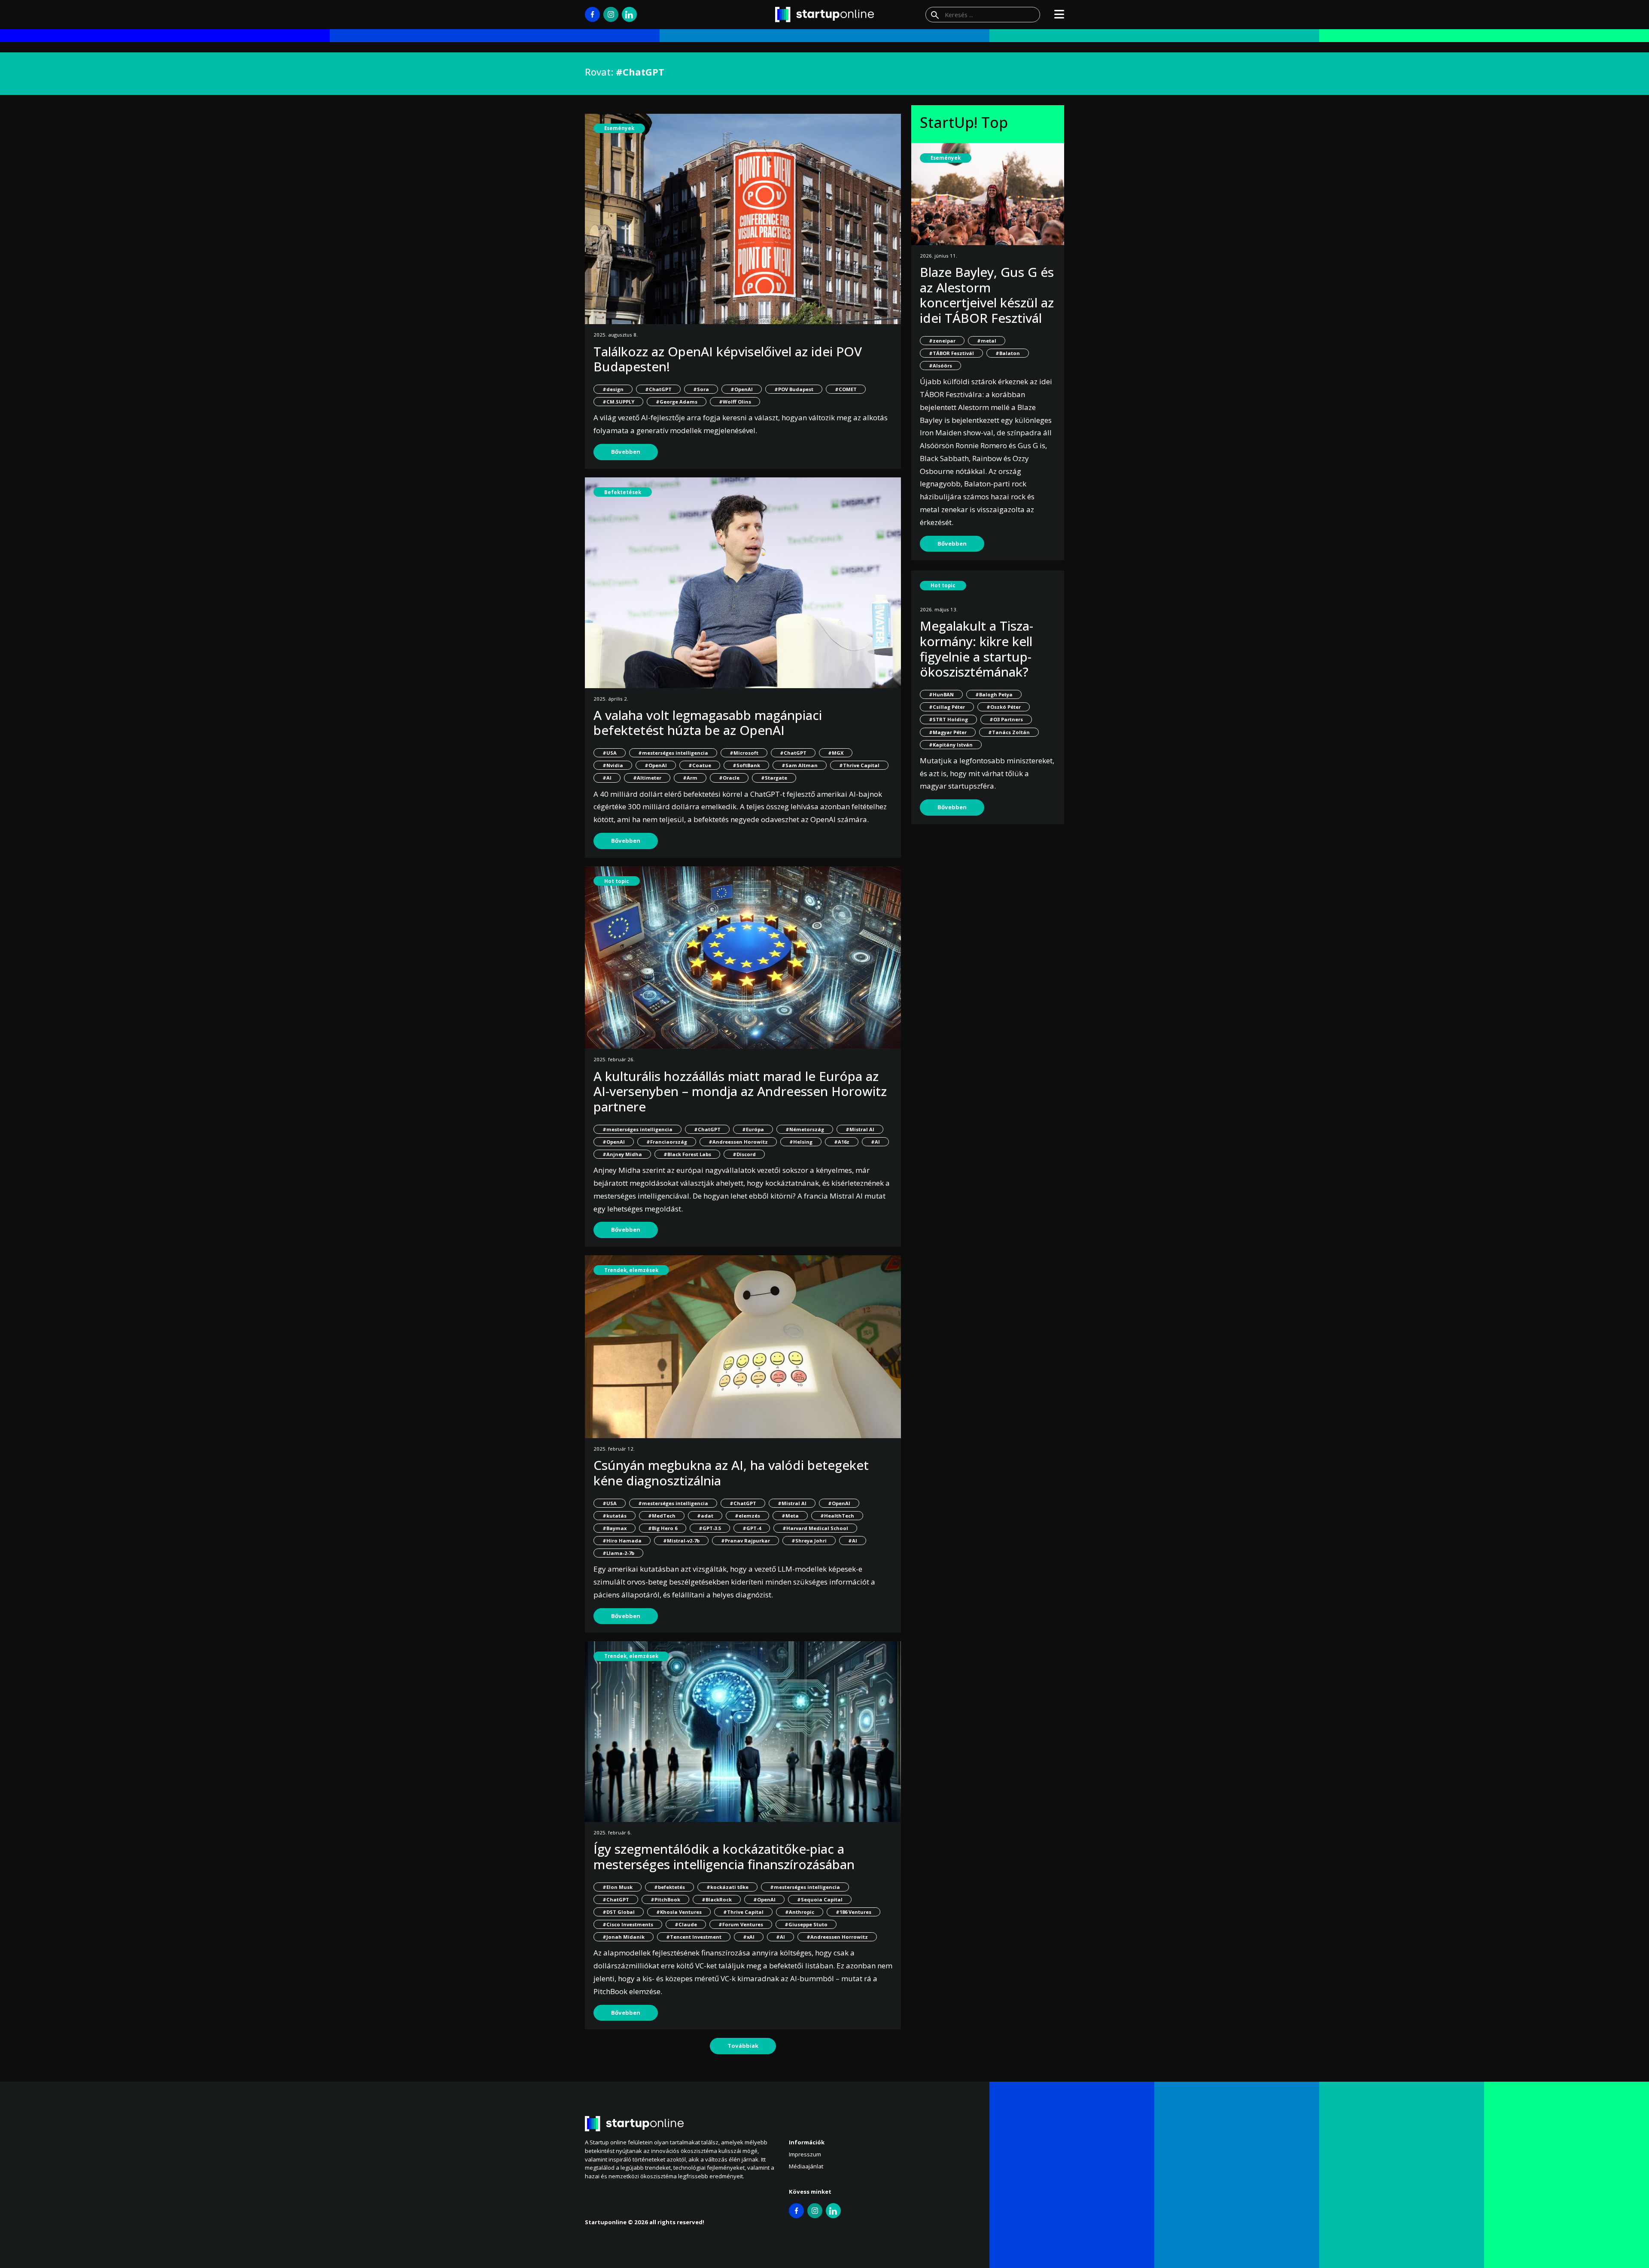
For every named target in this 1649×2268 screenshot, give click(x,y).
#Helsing (801, 1142)
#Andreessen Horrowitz (837, 1937)
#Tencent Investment (694, 1937)
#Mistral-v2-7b (681, 1541)
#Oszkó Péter (1004, 707)
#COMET (846, 389)
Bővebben (626, 452)
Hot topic (617, 881)
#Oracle (729, 778)
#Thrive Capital (859, 765)
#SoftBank (746, 765)
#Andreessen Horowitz (738, 1142)
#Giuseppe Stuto (806, 1924)
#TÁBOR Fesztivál (951, 353)
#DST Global (619, 1912)
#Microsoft (744, 753)
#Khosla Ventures (679, 1912)
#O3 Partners (1006, 719)
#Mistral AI (860, 1129)
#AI (607, 778)
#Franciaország (667, 1142)
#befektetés (669, 1887)
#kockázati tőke (727, 1887)
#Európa (753, 1129)
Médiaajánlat (806, 2166)
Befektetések (623, 492)
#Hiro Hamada (622, 1541)
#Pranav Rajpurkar (745, 1541)
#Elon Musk (618, 1887)
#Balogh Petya (994, 694)
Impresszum (805, 2154)
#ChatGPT (658, 389)
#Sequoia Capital (820, 1899)
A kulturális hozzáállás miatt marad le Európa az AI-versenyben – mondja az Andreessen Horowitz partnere (740, 1091)
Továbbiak (743, 2046)
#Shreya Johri (809, 1541)
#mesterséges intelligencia (673, 753)
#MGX (836, 753)
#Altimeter (647, 778)
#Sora (701, 389)
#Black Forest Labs (687, 1154)
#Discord (744, 1154)
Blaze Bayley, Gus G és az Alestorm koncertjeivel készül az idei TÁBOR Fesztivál (987, 295)
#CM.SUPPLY (618, 402)
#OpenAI (742, 389)
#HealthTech (837, 1516)
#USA (610, 753)
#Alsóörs (940, 366)
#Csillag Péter (947, 707)
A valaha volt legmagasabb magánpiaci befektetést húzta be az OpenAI (708, 723)
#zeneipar (942, 341)
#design (613, 389)
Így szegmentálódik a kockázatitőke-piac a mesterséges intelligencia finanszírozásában (724, 1857)
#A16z (842, 1142)
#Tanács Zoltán (1009, 732)
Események (619, 128)
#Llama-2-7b (618, 1553)
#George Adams (677, 402)
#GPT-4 (752, 1528)
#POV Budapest (794, 389)
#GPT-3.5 (710, 1528)
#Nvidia (613, 765)
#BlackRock (717, 1899)
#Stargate (774, 778)
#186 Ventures (853, 1912)
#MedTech (662, 1516)
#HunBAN (941, 694)
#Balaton (1008, 353)
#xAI (749, 1937)
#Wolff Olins (735, 402)
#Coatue (700, 765)
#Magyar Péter (948, 732)
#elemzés (747, 1516)
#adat (705, 1516)
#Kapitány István (951, 745)
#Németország (805, 1129)
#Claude (686, 1924)
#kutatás (615, 1516)
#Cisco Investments (628, 1924)
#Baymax (615, 1528)
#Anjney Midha (622, 1154)
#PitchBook (665, 1899)
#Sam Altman (800, 765)
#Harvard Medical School (815, 1528)
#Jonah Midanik (624, 1937)
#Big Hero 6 (663, 1528)
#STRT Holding (948, 719)
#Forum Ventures (741, 1924)
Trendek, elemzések (631, 1270)
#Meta (790, 1516)
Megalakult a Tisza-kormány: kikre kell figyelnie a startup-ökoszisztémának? (977, 649)
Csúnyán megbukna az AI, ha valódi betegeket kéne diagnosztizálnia (731, 1473)
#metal (987, 341)
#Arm (690, 778)
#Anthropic (800, 1912)
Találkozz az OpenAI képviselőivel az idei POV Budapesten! (728, 359)
